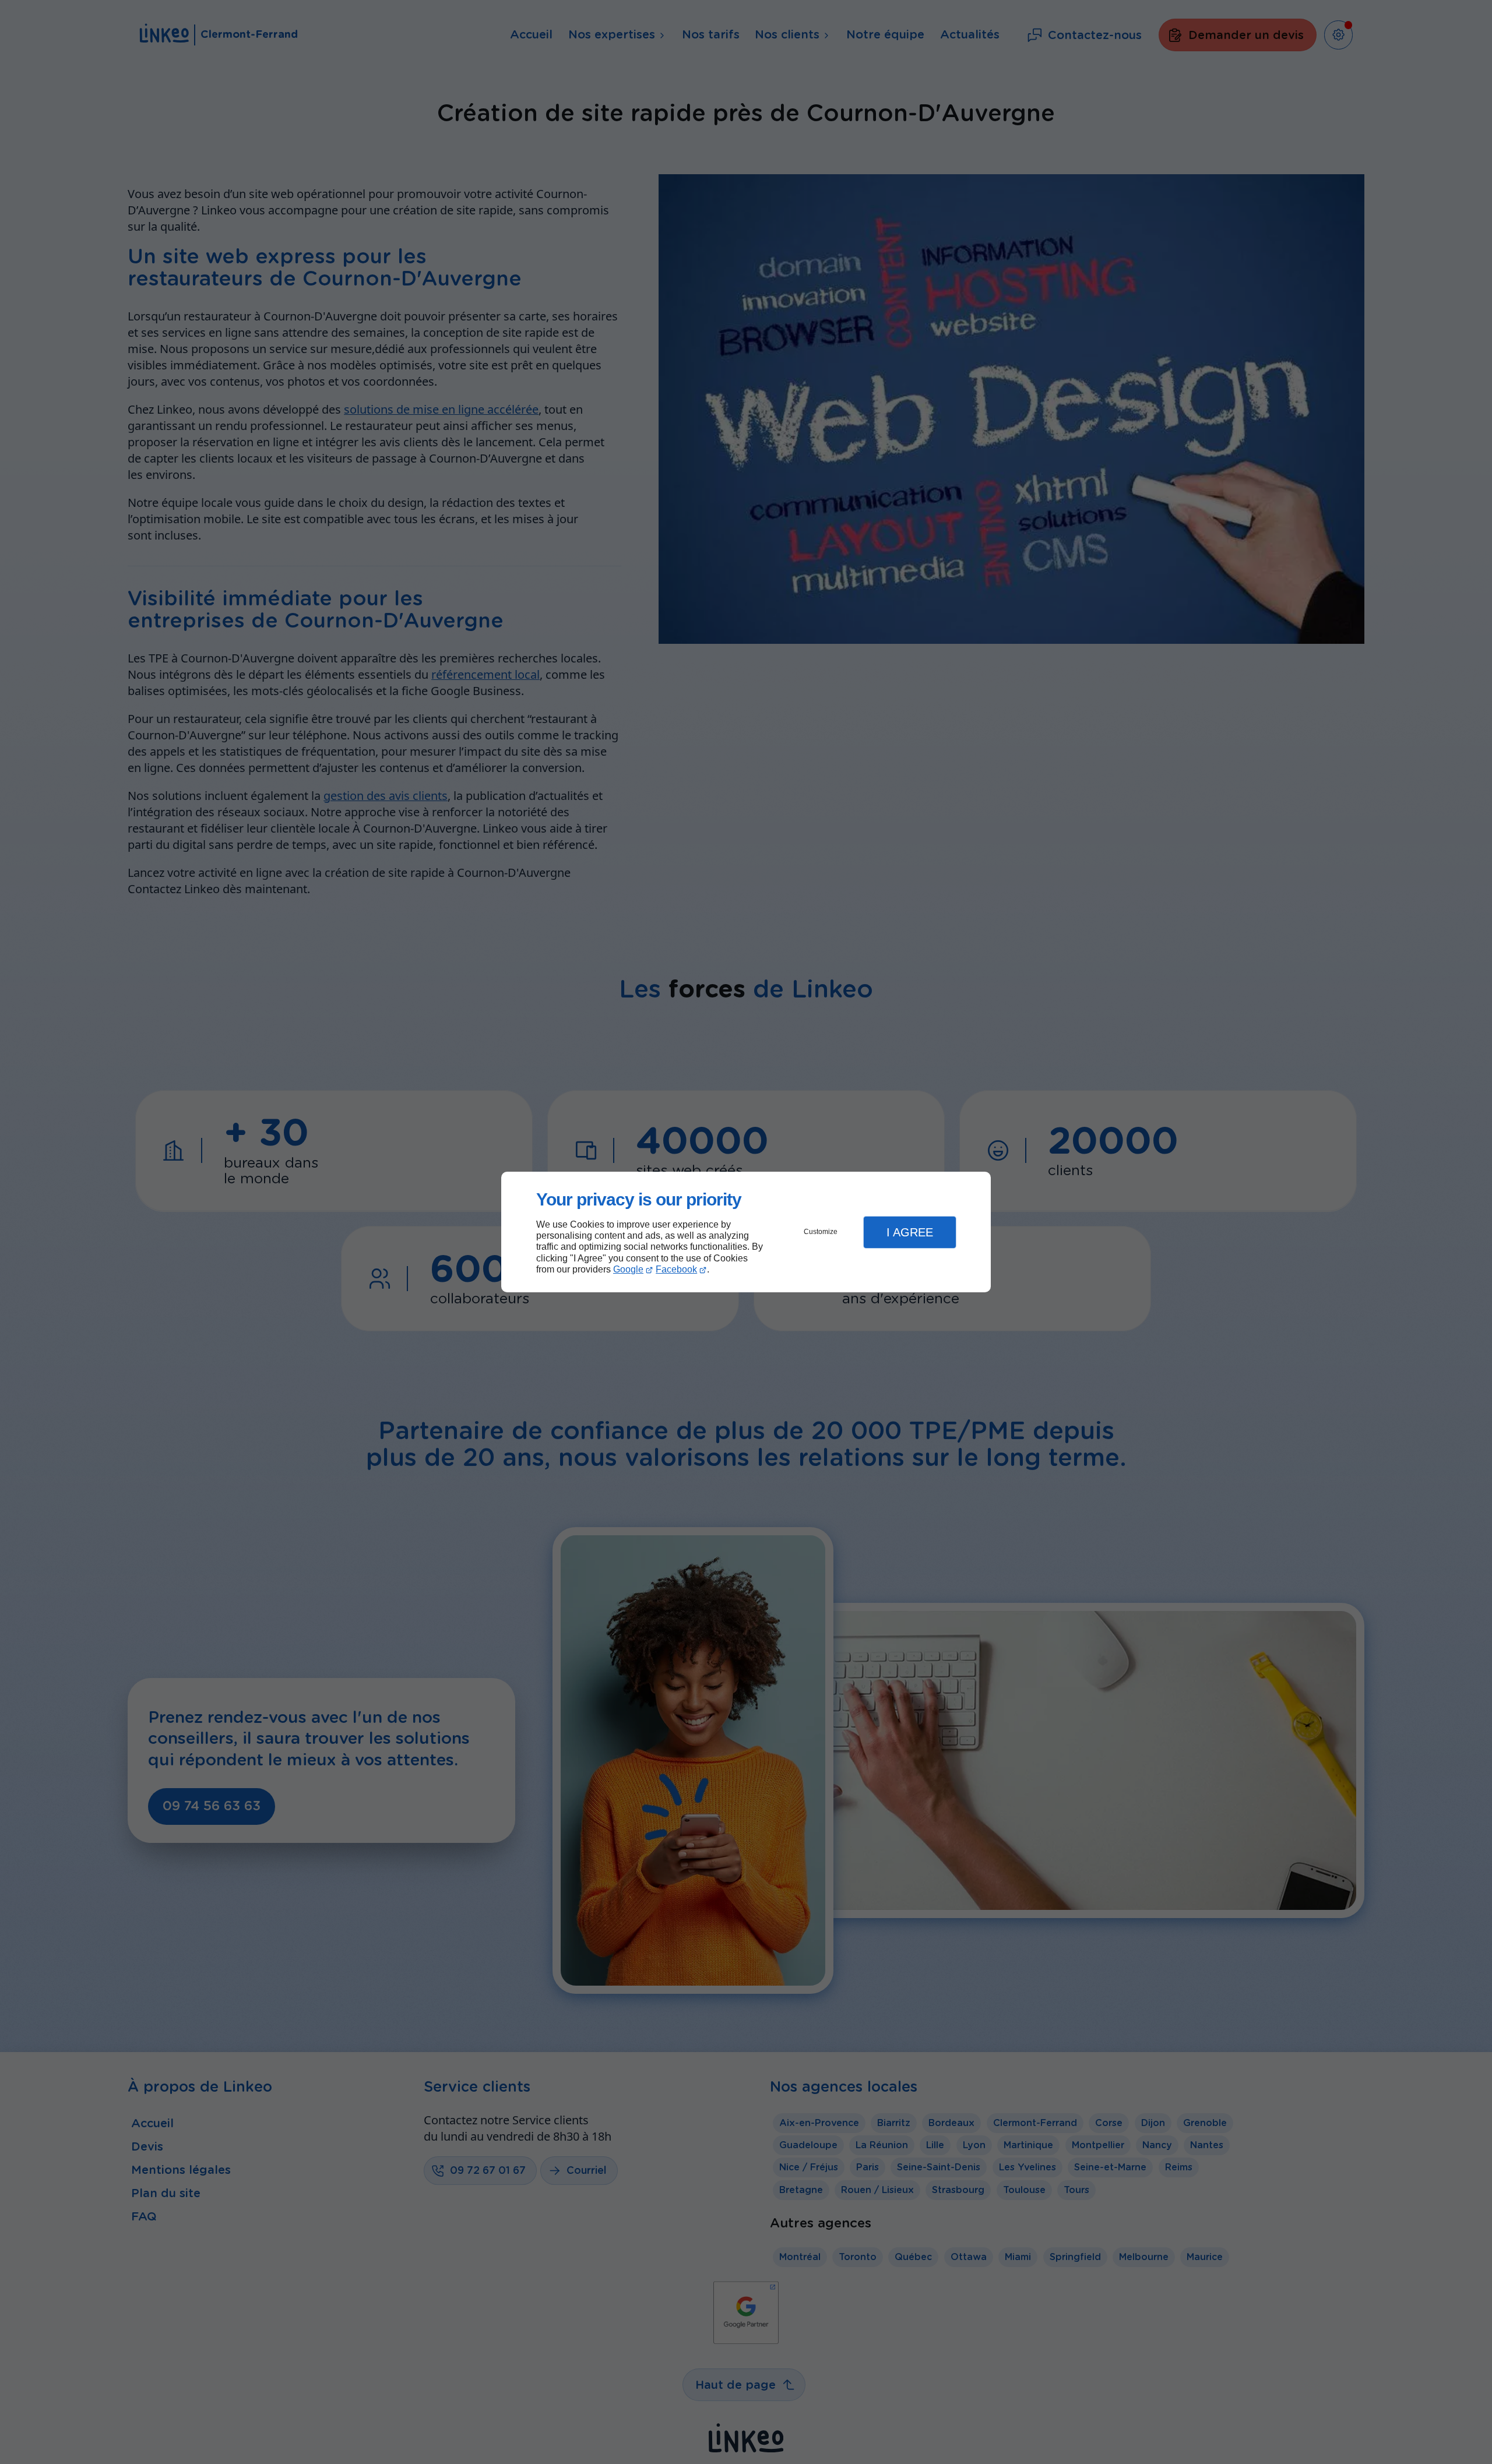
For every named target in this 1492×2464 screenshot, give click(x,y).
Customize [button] (821, 1232)
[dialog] (746, 1232)
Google (628, 1269)
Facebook (676, 1269)
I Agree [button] (910, 1232)
